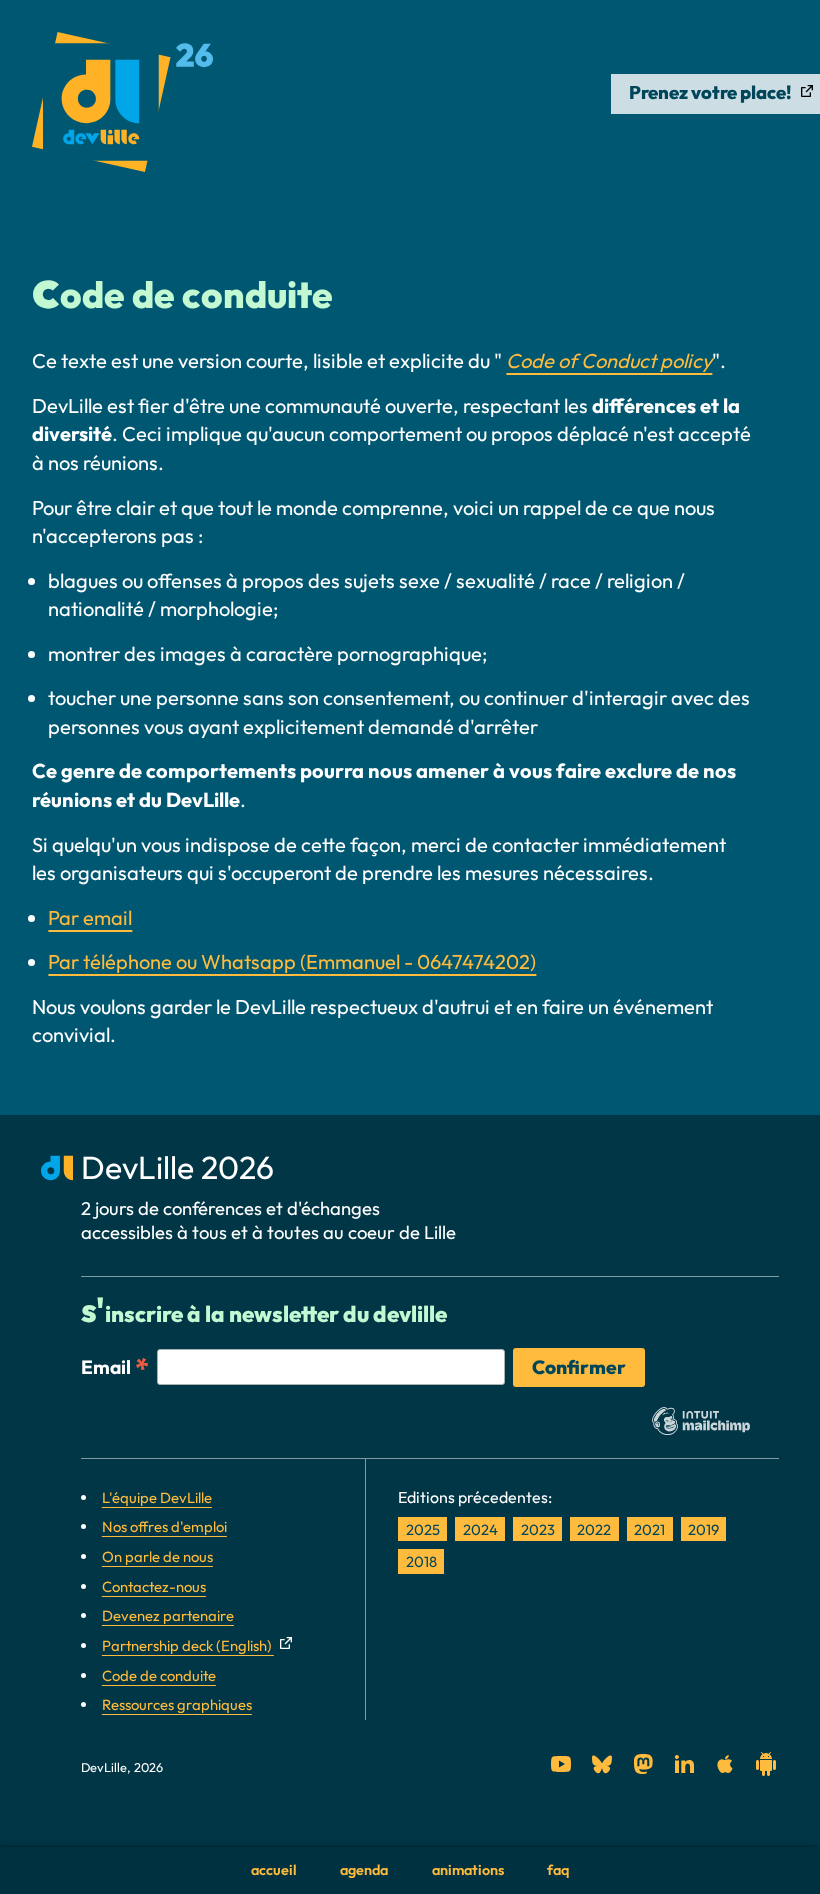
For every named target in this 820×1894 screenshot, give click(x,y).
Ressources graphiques (177, 1704)
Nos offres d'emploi (164, 1526)
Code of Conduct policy (609, 360)
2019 (703, 1528)
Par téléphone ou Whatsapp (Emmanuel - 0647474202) (292, 961)
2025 (423, 1528)
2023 (538, 1528)
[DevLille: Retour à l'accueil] (122, 106)
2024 (480, 1528)
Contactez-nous (154, 1586)
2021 (649, 1528)
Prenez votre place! (712, 92)
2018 (421, 1561)
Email (115, 1366)
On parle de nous (157, 1556)
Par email (90, 917)
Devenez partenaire (168, 1615)
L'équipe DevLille (157, 1497)
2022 (594, 1528)
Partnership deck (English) (188, 1645)
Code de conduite (159, 1675)
